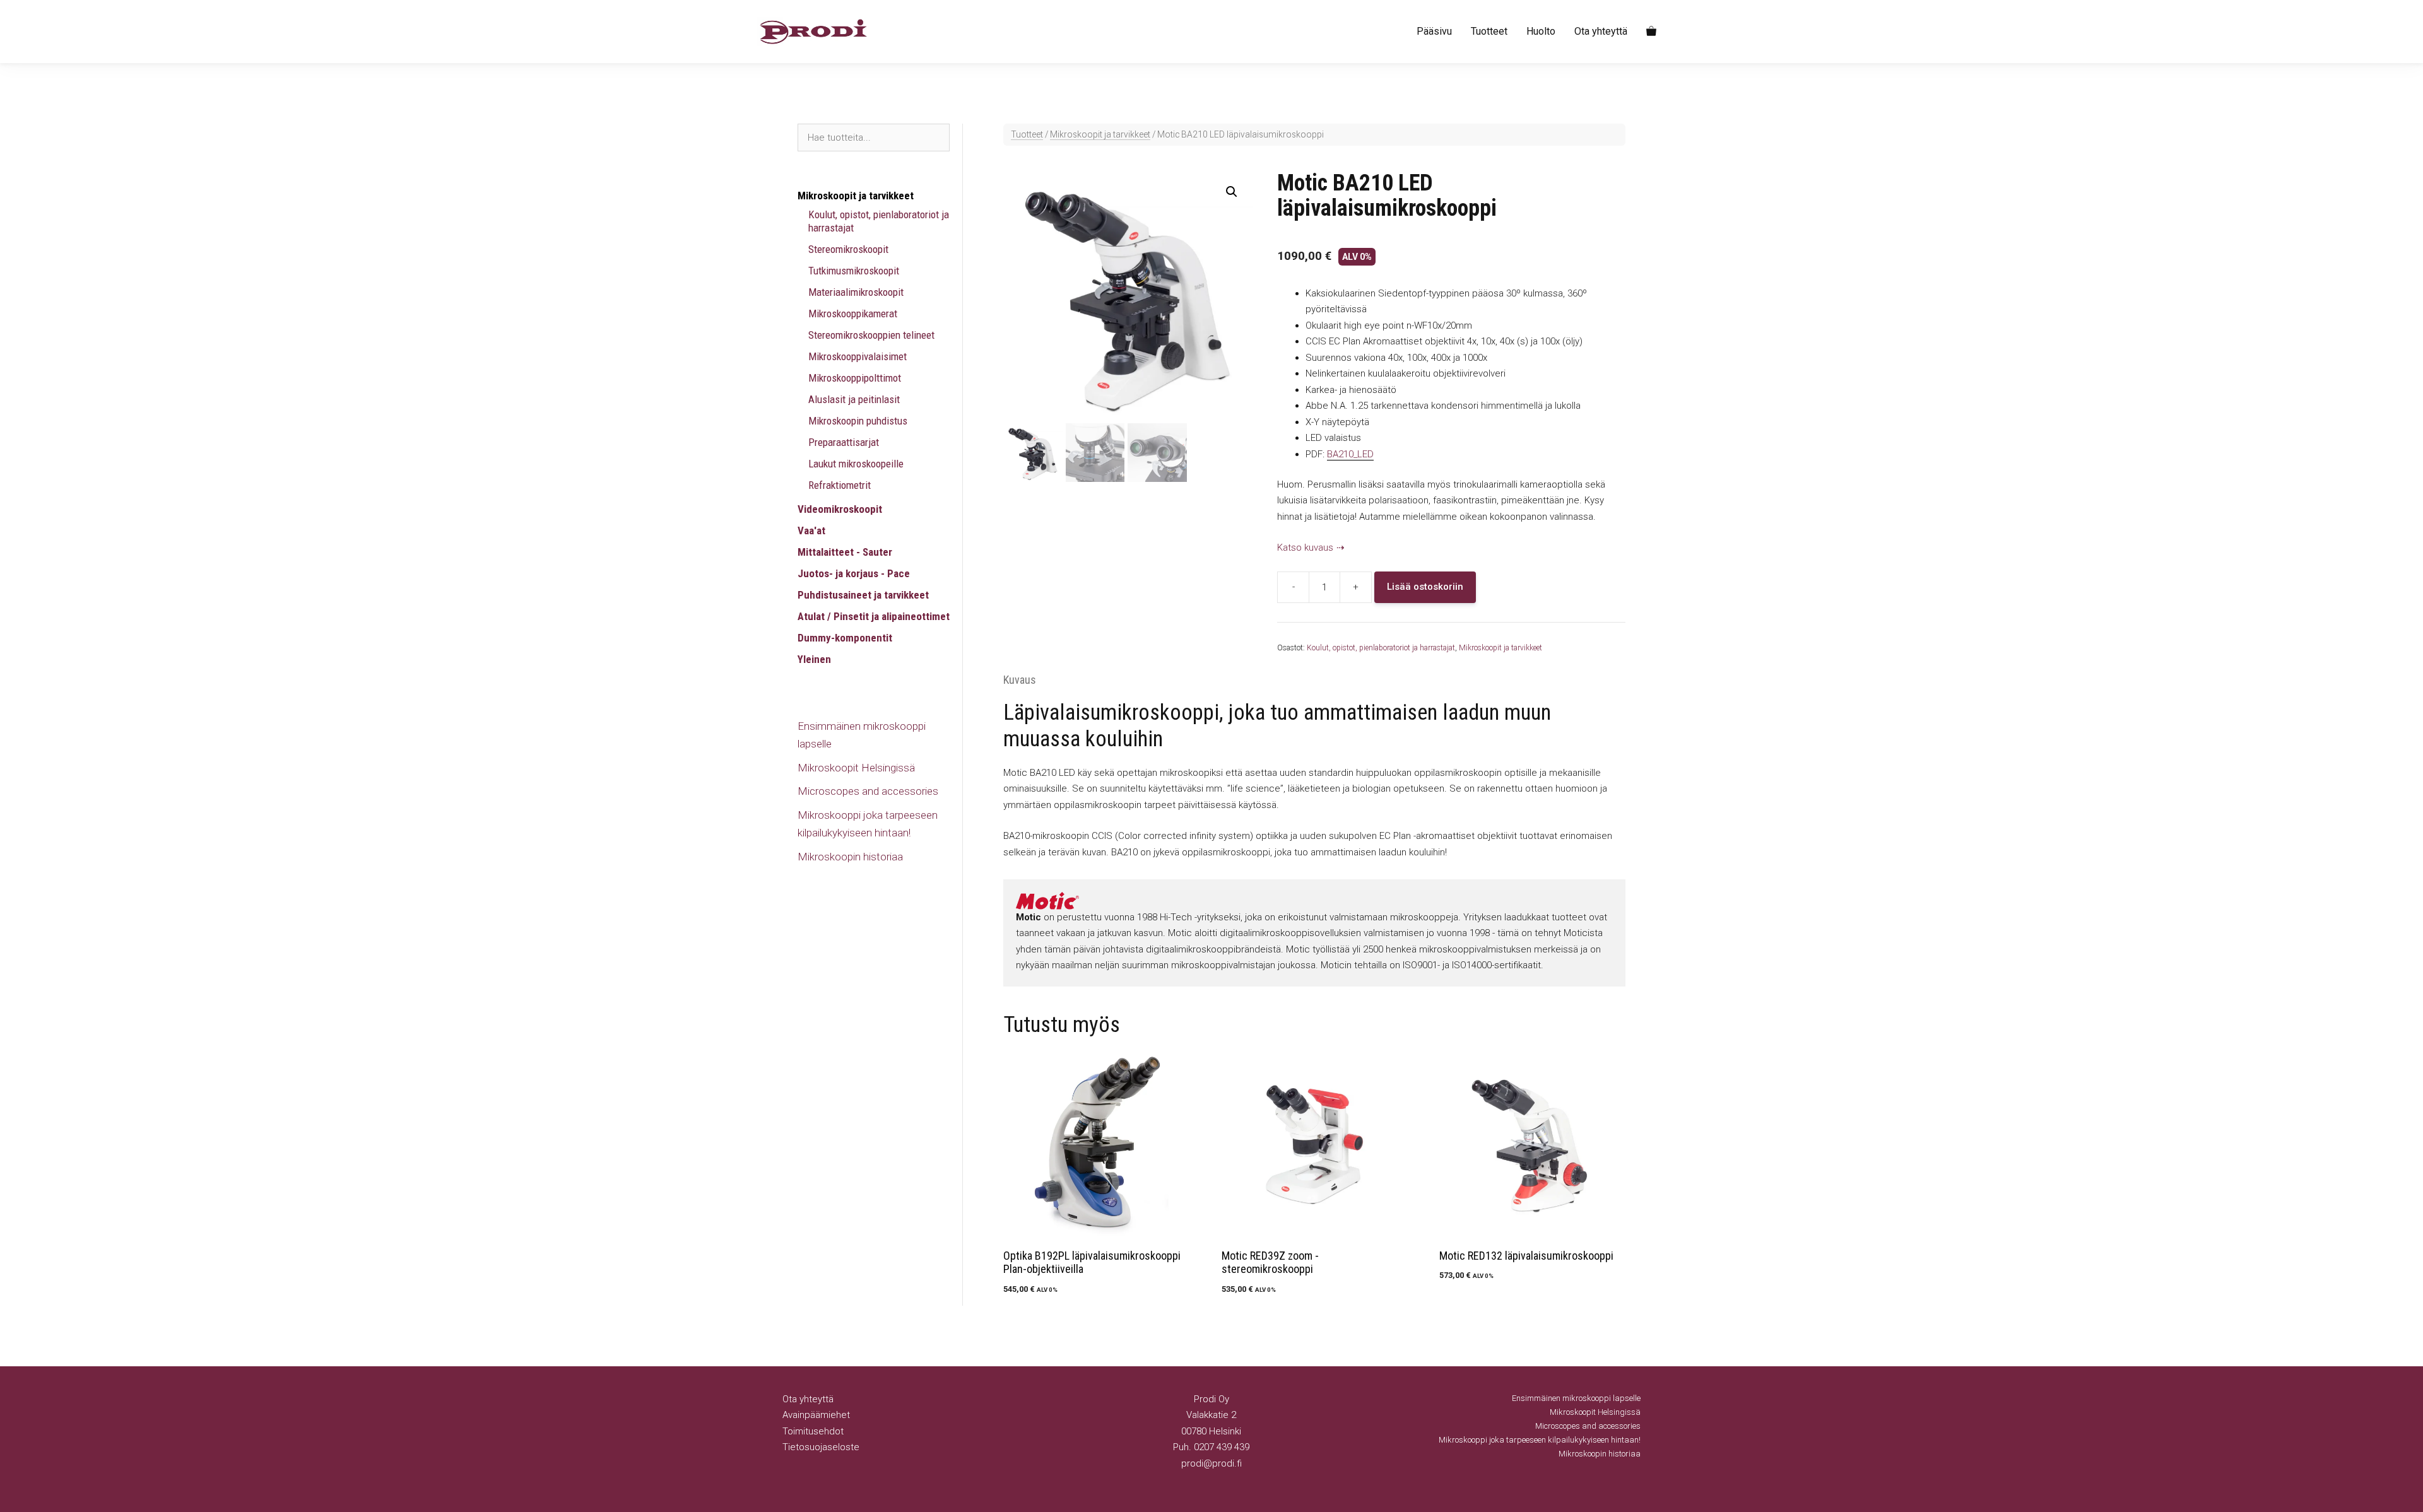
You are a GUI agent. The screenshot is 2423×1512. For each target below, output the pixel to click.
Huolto (1541, 31)
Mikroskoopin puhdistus (858, 421)
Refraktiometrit (840, 485)
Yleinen (814, 659)
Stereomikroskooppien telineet (871, 335)
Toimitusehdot (813, 1431)
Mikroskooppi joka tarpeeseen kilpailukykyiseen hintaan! (1540, 1440)
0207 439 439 (1222, 1447)
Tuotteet (1489, 31)
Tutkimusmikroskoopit (854, 271)
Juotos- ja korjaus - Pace (854, 573)
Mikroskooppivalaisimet (858, 356)
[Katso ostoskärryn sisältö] (1651, 32)
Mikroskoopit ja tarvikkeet (1100, 134)
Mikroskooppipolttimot (855, 378)
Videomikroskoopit (840, 509)
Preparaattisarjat (844, 442)
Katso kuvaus (1305, 548)
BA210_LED (1350, 454)
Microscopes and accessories (868, 791)
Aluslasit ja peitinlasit (854, 399)
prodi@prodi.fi (1211, 1463)
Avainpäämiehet (816, 1415)
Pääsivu (1434, 31)
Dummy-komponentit (845, 638)
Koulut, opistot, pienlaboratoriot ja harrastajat (1381, 648)
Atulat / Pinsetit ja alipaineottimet (874, 616)
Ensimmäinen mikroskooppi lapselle (1576, 1398)
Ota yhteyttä (1601, 31)
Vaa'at (811, 530)
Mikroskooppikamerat (853, 314)
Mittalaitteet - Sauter (845, 552)
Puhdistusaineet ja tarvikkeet (863, 595)
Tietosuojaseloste (821, 1447)
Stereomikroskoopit (848, 249)
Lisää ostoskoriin (1425, 587)
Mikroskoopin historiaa (850, 857)
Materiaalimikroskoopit (856, 292)
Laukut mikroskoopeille (856, 464)
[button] (1232, 192)
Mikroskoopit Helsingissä (856, 768)
